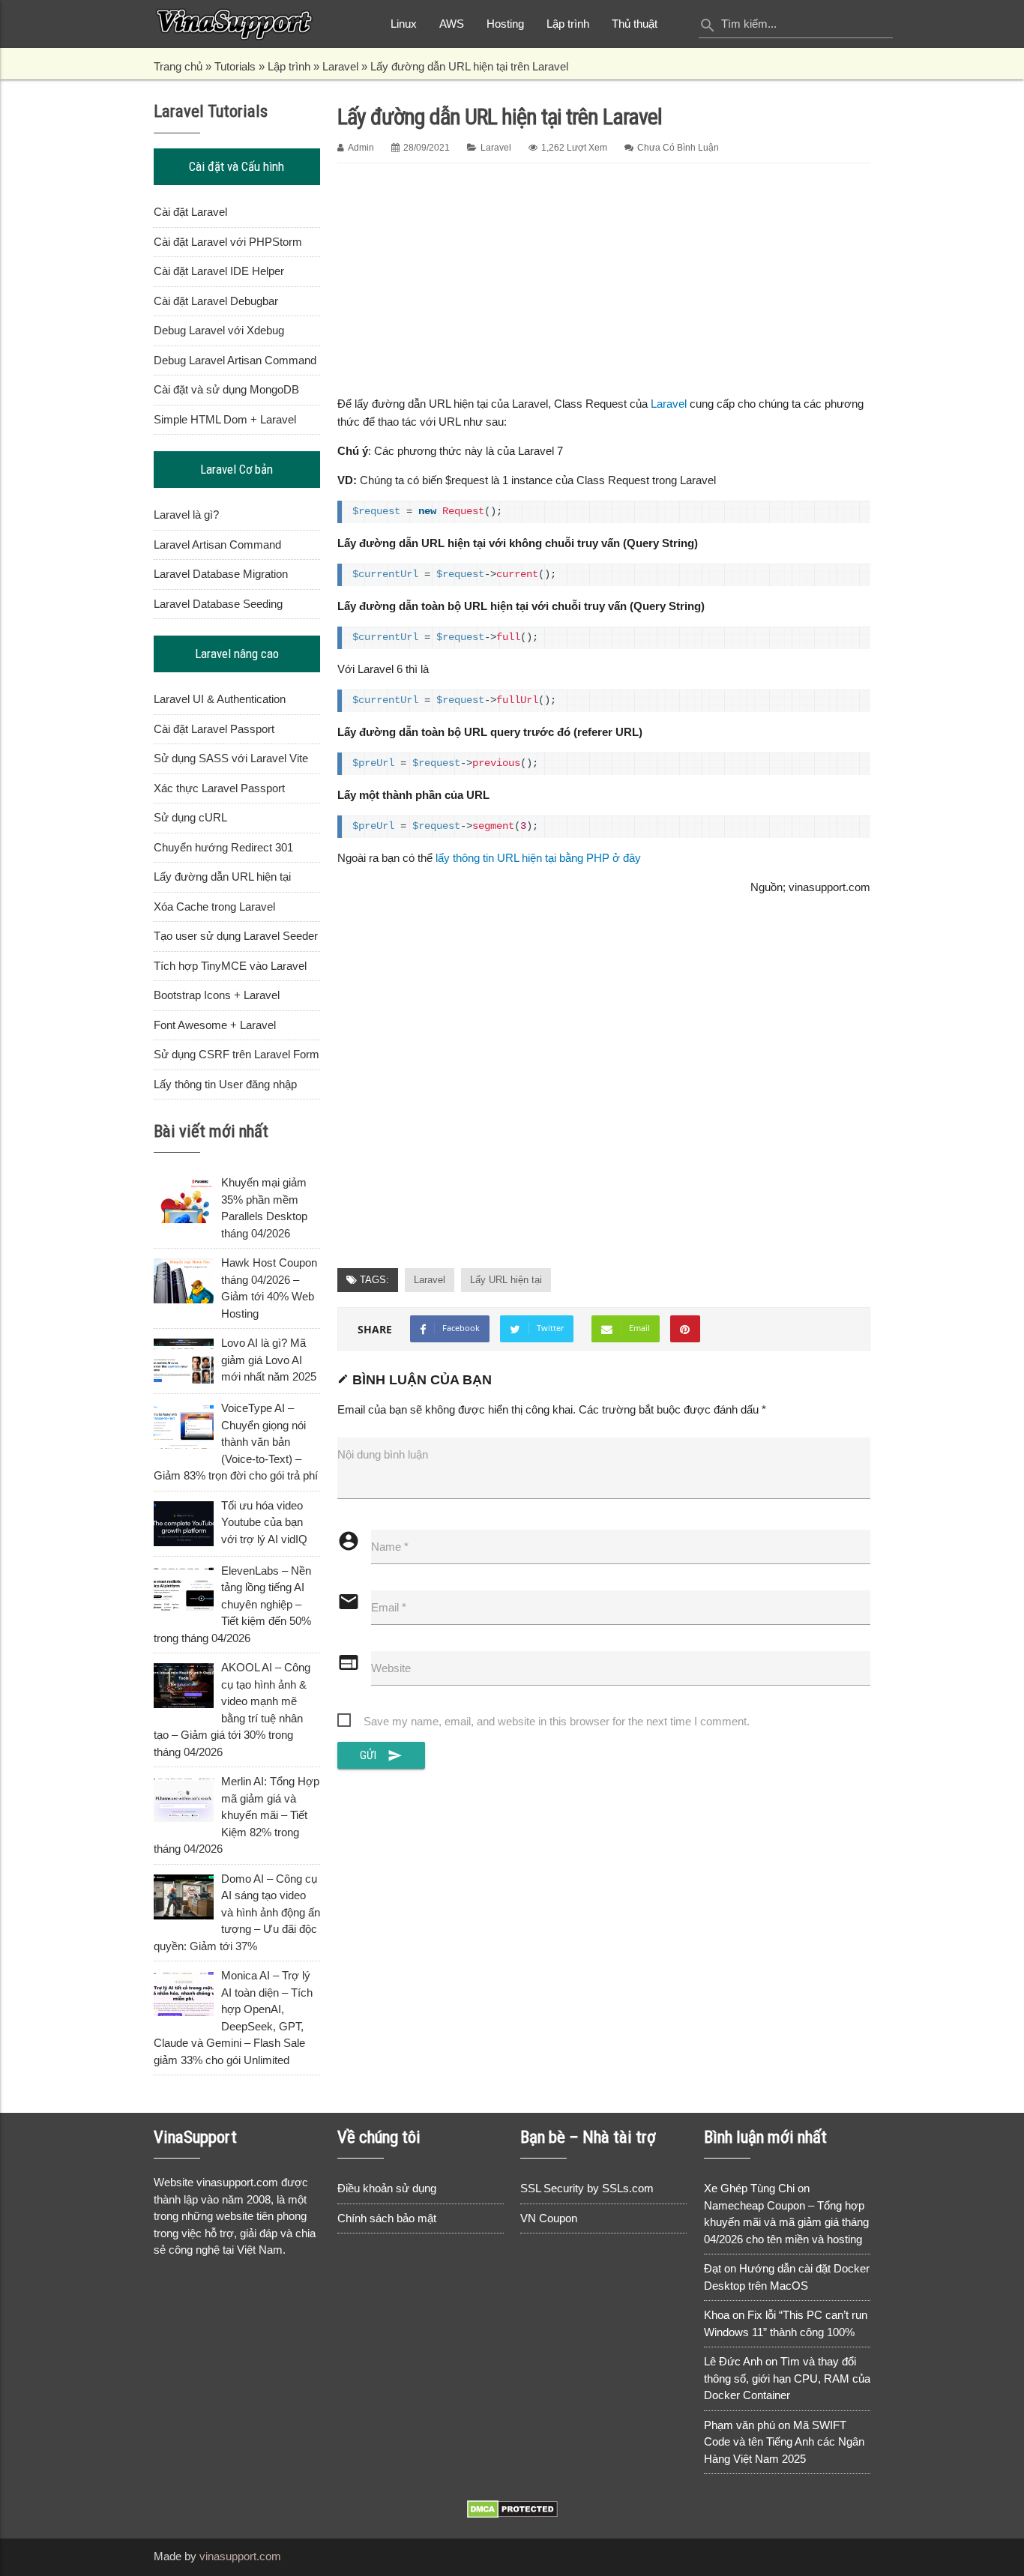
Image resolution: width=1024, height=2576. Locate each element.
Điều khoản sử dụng (387, 2188)
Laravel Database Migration (221, 574)
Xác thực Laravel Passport (219, 788)
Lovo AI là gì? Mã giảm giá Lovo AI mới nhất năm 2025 (269, 1360)
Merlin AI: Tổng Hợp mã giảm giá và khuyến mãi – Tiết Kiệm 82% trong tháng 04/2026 (237, 1815)
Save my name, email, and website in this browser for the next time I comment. (557, 1721)
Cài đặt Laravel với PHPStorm (228, 242)
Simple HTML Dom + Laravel (225, 419)
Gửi (382, 1755)
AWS (452, 24)
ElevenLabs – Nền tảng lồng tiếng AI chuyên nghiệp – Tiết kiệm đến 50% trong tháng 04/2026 (232, 1604)
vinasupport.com (240, 2556)
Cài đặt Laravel (190, 212)
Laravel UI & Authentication (220, 699)
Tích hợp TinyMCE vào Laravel (230, 966)
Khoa (717, 2315)
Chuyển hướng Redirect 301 (223, 847)
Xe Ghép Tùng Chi (749, 2188)
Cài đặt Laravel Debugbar (216, 301)
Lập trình (568, 24)
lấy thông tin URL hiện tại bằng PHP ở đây (538, 858)
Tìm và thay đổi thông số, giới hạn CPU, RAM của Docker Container (787, 2378)
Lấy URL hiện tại (506, 1280)
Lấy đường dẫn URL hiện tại (222, 877)
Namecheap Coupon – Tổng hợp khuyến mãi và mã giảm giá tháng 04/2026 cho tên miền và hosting (786, 2222)
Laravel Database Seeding (218, 604)
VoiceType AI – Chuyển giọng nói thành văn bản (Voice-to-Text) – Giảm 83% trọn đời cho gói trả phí (236, 1442)
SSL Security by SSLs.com (587, 2188)
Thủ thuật (635, 24)
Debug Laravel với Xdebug (219, 330)
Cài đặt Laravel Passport (214, 729)
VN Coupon (549, 2218)
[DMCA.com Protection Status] (512, 2514)
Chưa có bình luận (678, 148)
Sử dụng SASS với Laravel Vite (231, 758)
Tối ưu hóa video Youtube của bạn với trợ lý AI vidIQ (264, 1522)
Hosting (505, 24)
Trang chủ (178, 66)
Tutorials (235, 66)
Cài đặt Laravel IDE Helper (219, 271)
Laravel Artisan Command (217, 545)
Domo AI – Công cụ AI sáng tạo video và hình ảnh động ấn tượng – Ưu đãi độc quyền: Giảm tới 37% (237, 1912)
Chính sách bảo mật (387, 2218)
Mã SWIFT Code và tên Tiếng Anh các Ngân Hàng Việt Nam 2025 (784, 2442)
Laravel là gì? (186, 515)
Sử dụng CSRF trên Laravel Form (237, 1054)
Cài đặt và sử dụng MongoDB (226, 389)
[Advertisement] (604, 277)
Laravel (340, 66)
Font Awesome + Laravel (215, 1025)
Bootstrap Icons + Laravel (217, 995)
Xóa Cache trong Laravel (214, 907)
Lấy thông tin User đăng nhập (225, 1084)
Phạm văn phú (740, 2425)
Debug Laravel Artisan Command (235, 360)
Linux (404, 24)
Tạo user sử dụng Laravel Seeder (236, 936)
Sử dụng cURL (190, 817)
